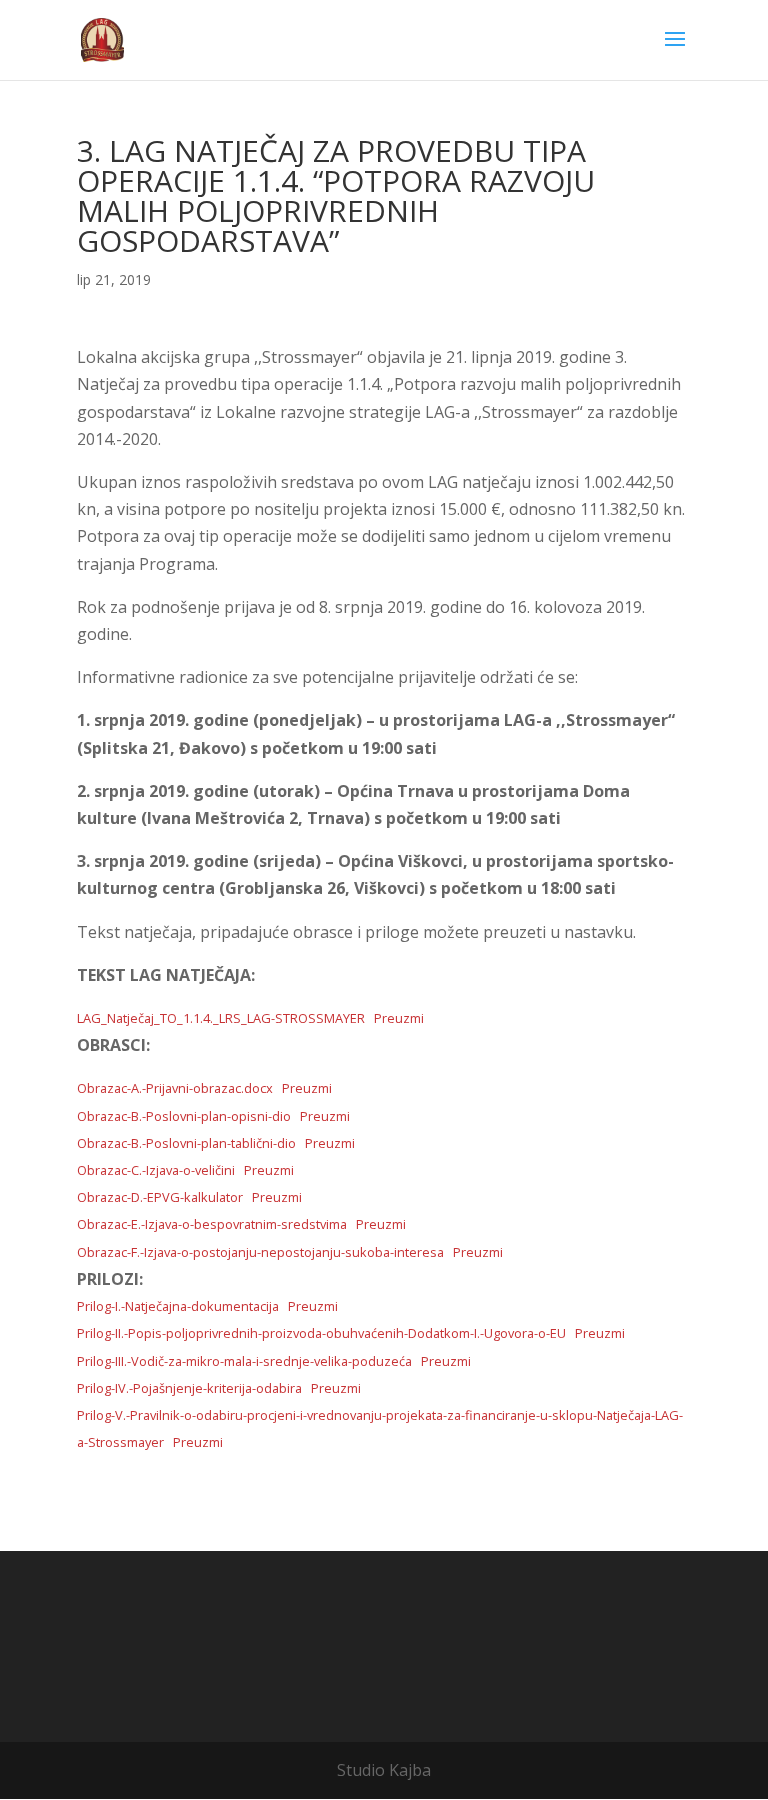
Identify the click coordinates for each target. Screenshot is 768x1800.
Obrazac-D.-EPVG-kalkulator (160, 1197)
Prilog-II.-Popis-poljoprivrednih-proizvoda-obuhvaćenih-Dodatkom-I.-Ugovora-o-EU (321, 1333)
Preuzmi (399, 1018)
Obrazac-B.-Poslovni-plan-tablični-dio (186, 1143)
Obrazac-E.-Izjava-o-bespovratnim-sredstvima (212, 1224)
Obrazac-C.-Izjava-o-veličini (156, 1170)
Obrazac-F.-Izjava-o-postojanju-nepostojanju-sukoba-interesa (260, 1252)
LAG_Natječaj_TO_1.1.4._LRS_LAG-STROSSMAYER (221, 1018)
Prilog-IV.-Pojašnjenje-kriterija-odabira (189, 1388)
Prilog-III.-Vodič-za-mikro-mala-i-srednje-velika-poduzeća (244, 1361)
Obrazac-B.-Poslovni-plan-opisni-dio (184, 1116)
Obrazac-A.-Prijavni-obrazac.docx (175, 1088)
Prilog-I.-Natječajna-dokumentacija (178, 1306)
